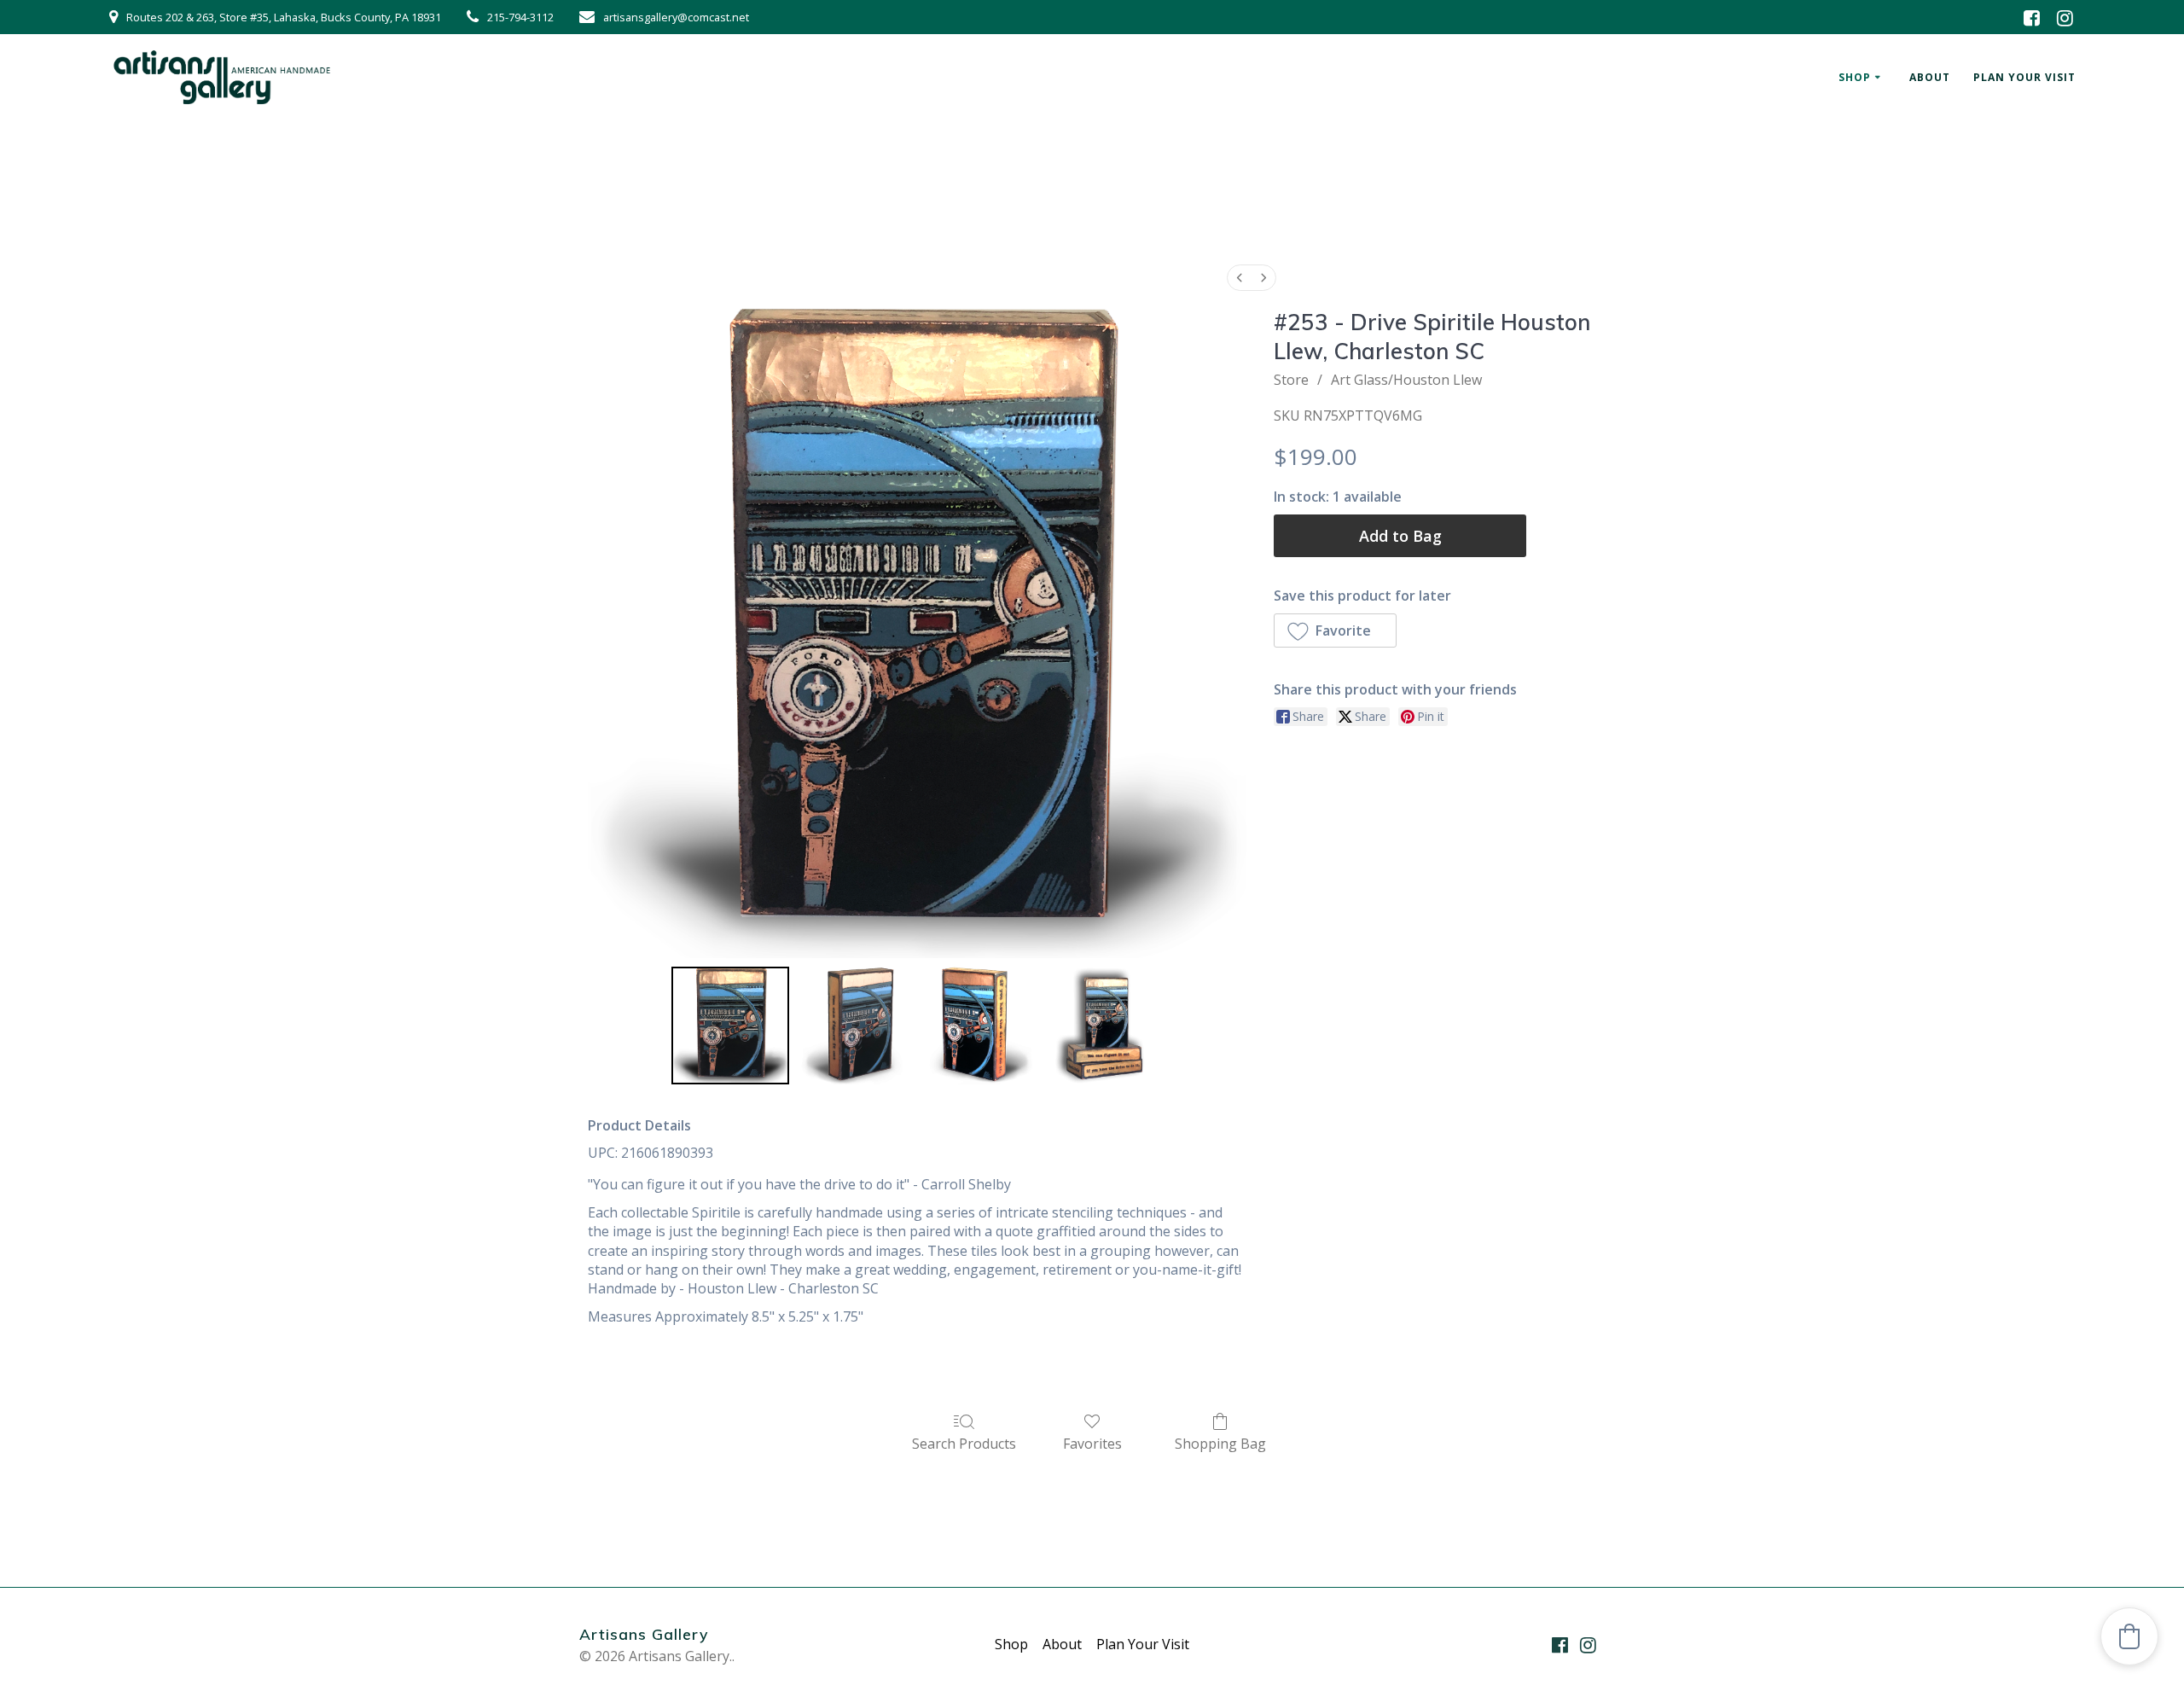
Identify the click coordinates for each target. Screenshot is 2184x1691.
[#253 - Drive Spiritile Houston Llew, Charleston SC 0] (730, 1026)
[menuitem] (1240, 278)
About (1930, 77)
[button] (1335, 630)
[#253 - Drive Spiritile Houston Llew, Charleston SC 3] (1104, 1026)
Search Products (964, 1443)
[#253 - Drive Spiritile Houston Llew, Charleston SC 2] (979, 1026)
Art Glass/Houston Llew (1406, 380)
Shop (1855, 77)
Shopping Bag (1220, 1443)
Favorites (1092, 1443)
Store (1291, 380)
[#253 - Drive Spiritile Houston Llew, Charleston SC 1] (855, 1026)
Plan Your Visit (2024, 77)
